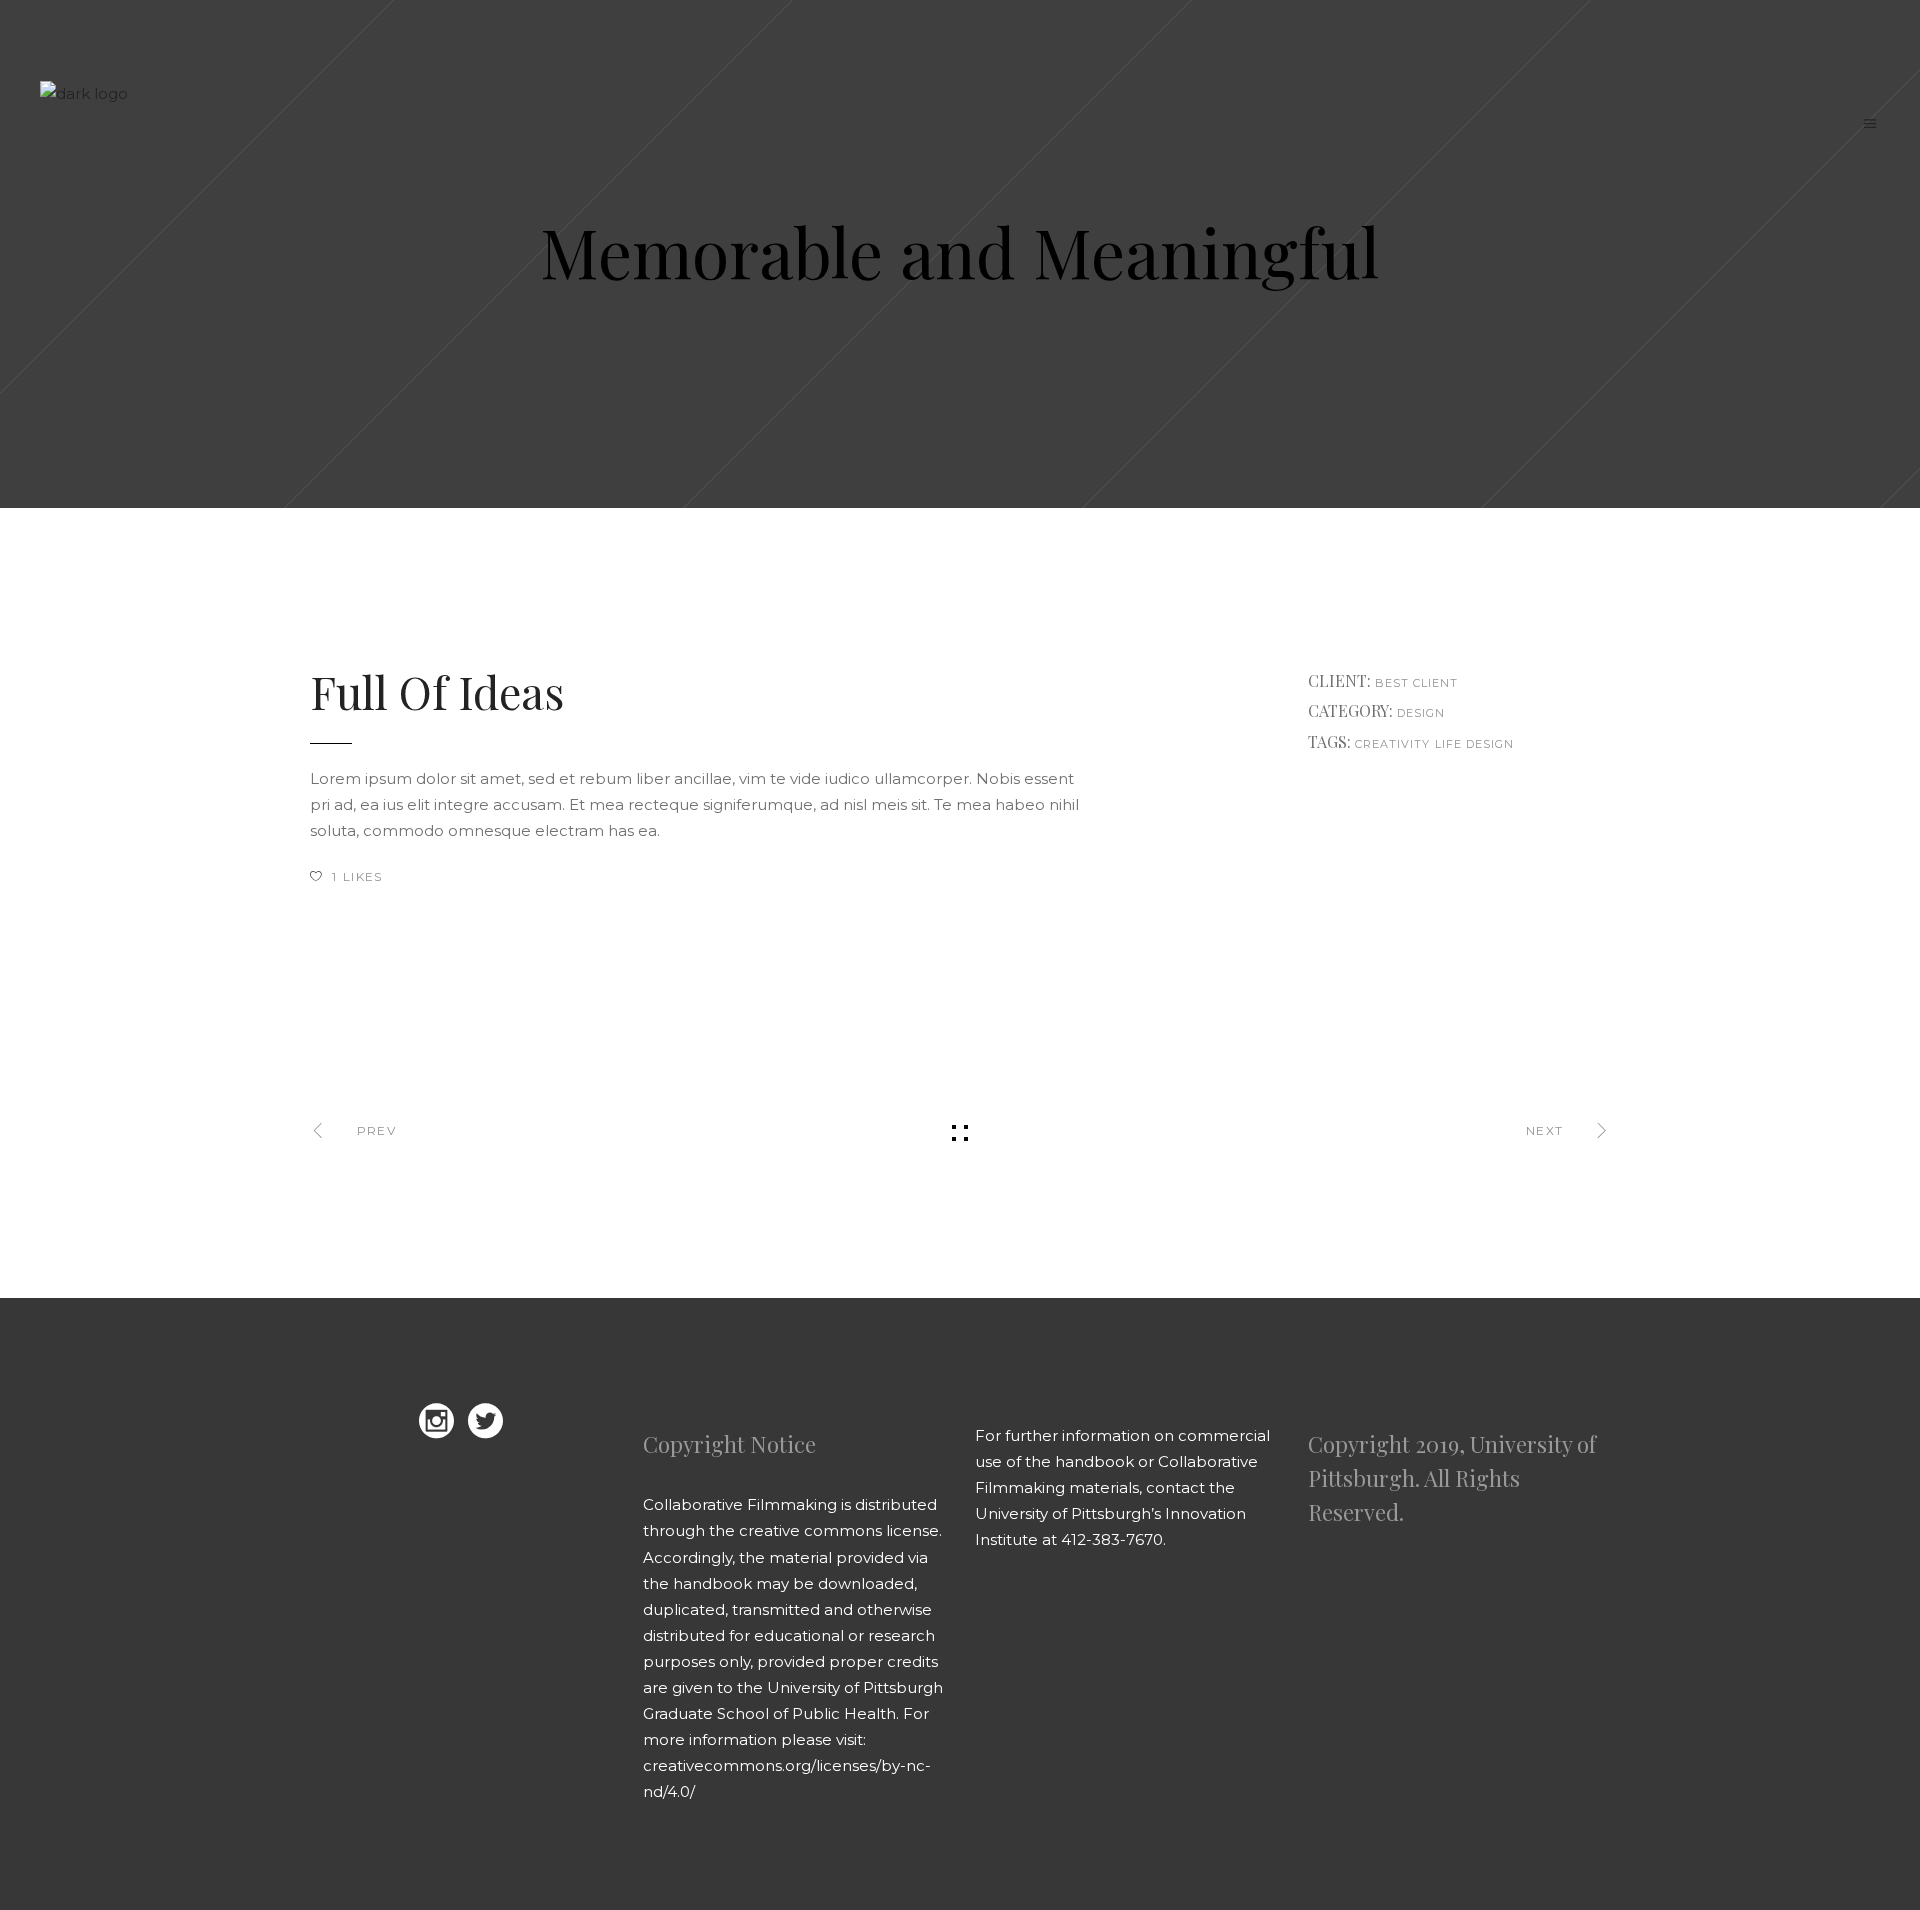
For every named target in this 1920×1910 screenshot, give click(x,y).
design (1490, 744)
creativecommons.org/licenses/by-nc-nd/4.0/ (787, 1778)
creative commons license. (840, 1530)
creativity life (1409, 744)
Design (1421, 713)
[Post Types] (1293, 992)
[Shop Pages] (626, 992)
